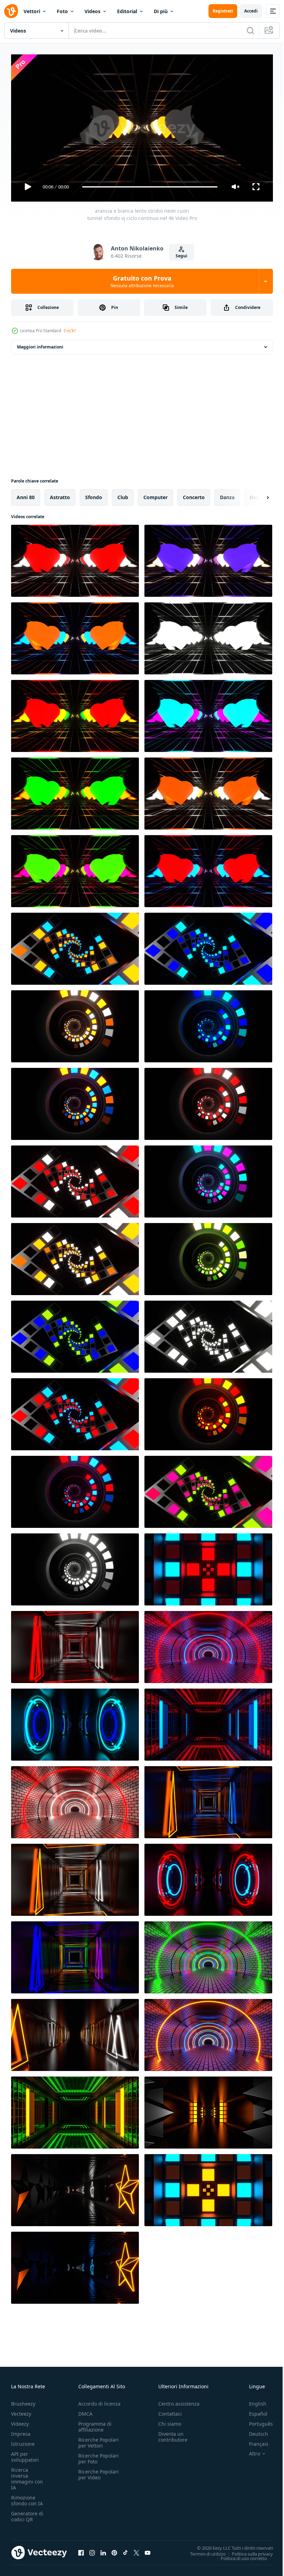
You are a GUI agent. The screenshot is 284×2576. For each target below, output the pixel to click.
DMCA (85, 2411)
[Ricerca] (250, 30)
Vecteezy (21, 2411)
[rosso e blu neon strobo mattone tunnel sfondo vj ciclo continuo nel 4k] (208, 1644)
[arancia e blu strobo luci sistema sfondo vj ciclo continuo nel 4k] (208, 2187)
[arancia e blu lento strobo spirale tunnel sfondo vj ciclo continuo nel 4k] (75, 946)
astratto (60, 494)
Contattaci (170, 2411)
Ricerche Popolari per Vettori (99, 2440)
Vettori (32, 11)
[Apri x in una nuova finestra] (136, 2550)
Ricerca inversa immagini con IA (27, 2476)
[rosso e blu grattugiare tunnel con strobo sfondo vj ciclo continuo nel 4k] (208, 1722)
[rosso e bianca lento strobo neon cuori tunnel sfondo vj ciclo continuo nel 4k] (75, 558)
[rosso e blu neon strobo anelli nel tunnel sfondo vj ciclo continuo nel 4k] (208, 1877)
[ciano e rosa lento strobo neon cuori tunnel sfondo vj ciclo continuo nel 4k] (208, 713)
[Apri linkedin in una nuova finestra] (103, 2550)
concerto (194, 494)
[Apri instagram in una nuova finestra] (92, 2550)
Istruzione (23, 2441)
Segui (181, 256)
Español (253, 2411)
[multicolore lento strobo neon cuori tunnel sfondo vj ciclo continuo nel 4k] (75, 713)
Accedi (251, 11)
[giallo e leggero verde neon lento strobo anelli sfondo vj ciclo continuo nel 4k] (208, 1256)
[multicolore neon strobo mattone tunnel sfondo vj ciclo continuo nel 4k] (208, 1955)
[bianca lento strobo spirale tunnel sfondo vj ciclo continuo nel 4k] (208, 1334)
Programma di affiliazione (95, 2424)
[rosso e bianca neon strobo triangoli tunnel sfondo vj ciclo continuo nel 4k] (75, 1644)
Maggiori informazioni (40, 344)
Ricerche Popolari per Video (99, 2471)
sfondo (94, 494)
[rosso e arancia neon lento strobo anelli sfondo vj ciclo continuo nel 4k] (208, 1411)
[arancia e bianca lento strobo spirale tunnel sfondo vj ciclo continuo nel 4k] (75, 1256)
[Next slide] (257, 495)
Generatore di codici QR (27, 2513)
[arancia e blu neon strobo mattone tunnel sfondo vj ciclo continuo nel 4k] (208, 2032)
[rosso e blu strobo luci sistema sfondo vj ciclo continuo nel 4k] (208, 1567)
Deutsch (253, 2431)
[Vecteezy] (11, 11)
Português (256, 2421)
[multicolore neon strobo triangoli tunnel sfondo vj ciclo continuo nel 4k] (75, 1955)
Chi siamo (170, 2421)
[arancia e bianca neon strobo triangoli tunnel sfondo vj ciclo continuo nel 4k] (75, 1877)
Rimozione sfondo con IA (27, 2497)
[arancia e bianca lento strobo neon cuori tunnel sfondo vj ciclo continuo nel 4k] (208, 791)
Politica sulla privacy (247, 2551)
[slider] (150, 187)
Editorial (127, 11)
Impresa (21, 2431)
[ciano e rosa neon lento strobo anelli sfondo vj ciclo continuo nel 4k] (208, 1179)
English (252, 2401)
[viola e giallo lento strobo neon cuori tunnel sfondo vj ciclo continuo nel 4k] (208, 558)
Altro (249, 2451)
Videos (92, 11)
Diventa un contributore (173, 2434)
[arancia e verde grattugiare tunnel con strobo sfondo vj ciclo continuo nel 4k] (75, 2110)
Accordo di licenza (99, 2401)
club (123, 494)
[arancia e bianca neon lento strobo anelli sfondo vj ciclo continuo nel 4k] (75, 1024)
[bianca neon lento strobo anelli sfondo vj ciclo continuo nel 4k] (75, 1567)
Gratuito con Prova (142, 281)
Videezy (20, 2421)
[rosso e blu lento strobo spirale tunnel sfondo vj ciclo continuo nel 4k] (75, 1411)
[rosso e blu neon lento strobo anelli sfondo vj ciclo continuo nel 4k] (75, 1489)
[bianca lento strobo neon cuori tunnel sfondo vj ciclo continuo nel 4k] (208, 636)
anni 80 (26, 494)
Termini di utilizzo (203, 2551)
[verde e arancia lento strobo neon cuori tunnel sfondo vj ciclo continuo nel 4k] (75, 791)
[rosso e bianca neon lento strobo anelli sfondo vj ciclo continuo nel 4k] (208, 1101)
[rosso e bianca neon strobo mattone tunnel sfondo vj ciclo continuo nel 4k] (75, 1799)
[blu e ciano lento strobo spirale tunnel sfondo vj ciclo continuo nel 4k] (208, 946)
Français (254, 2441)
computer (156, 494)
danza (227, 494)
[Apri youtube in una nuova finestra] (148, 2550)
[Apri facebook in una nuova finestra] (81, 2550)
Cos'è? (70, 331)
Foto (62, 11)
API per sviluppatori (25, 2454)
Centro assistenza (179, 2401)
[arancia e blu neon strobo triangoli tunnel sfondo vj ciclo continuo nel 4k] (208, 1799)
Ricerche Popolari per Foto (99, 2455)
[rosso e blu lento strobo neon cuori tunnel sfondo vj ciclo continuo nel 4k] (208, 868)
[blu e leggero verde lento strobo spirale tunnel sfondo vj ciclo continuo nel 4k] (75, 1334)
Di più (161, 11)
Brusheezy (23, 2401)
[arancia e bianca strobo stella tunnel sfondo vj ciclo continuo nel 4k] (75, 2187)
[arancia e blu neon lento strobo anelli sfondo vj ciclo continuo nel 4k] (75, 1101)
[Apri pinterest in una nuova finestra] (114, 2550)
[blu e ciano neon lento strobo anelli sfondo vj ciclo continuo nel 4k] (208, 1024)
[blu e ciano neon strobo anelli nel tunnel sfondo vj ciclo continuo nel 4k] (75, 1722)
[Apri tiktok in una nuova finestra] (125, 2550)
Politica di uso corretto (239, 2555)
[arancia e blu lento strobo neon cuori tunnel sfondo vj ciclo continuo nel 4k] (75, 636)
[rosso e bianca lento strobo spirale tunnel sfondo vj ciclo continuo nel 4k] (75, 1179)
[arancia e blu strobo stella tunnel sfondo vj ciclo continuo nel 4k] (75, 2265)
